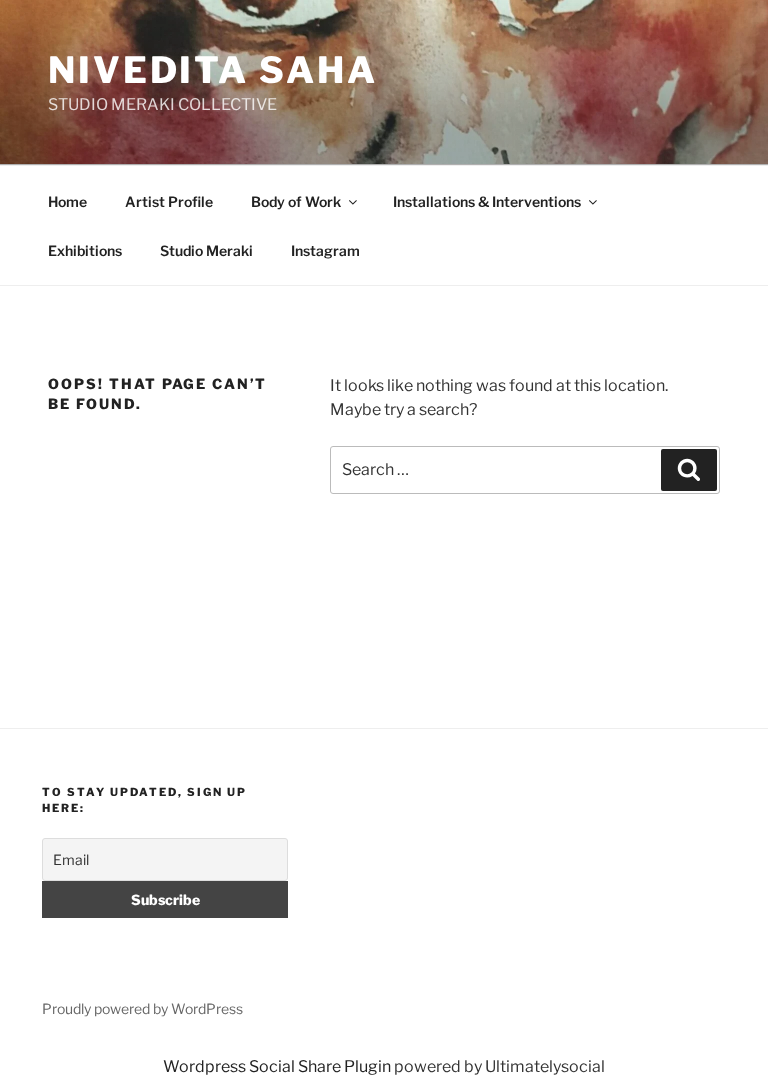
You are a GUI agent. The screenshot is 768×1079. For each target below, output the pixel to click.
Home (67, 201)
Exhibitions (85, 250)
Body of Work (296, 201)
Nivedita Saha (212, 70)
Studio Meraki (206, 250)
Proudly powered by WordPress (142, 1008)
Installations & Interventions (487, 201)
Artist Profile (169, 201)
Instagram (325, 250)
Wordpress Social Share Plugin (278, 1066)
